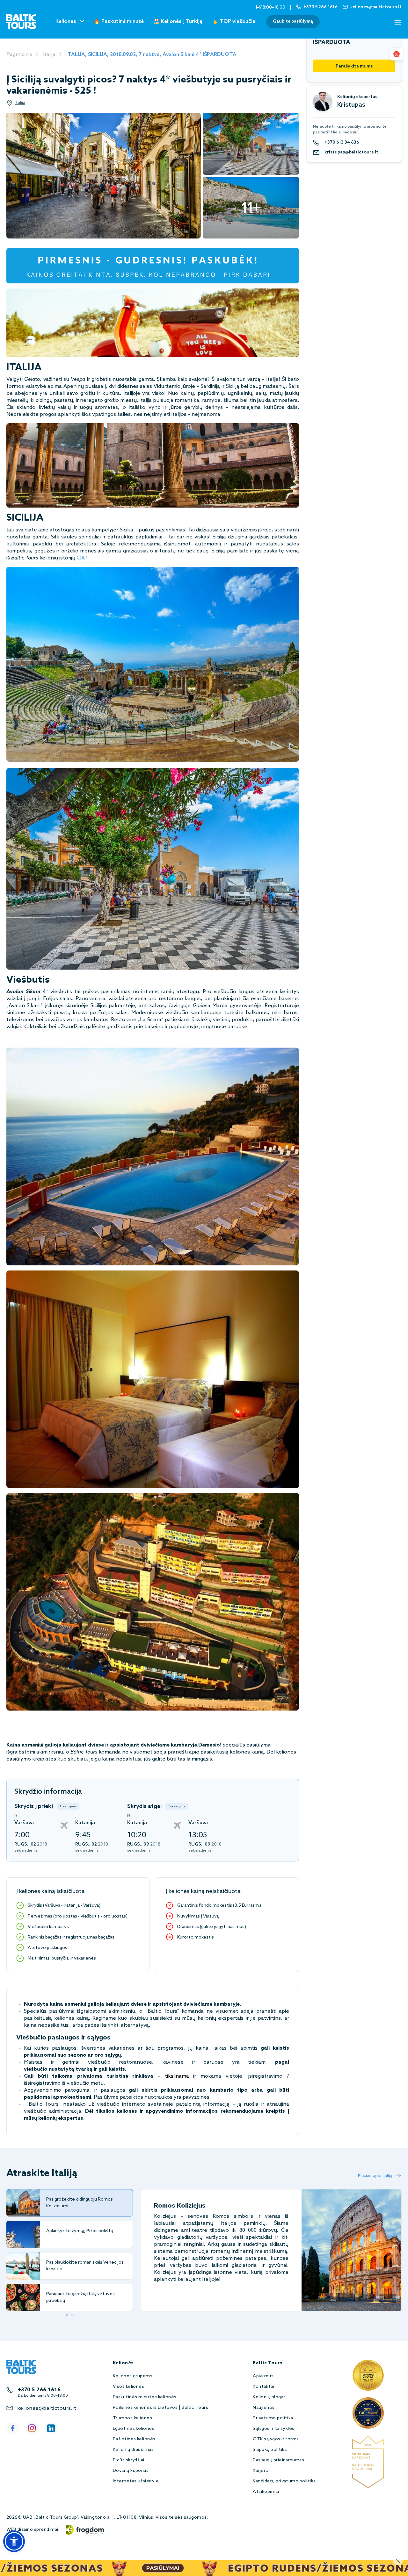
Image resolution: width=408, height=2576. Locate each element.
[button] (14, 2541)
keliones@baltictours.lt (47, 2408)
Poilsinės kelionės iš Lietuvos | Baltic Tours (161, 2408)
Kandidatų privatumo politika (284, 2481)
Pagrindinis (19, 55)
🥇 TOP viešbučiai (234, 21)
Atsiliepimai (266, 2492)
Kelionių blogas (269, 2397)
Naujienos (264, 2408)
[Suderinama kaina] (397, 54)
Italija (49, 55)
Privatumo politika (273, 2418)
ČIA (81, 558)
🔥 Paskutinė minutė (119, 21)
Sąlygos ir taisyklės (274, 2429)
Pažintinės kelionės (134, 2439)
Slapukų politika (270, 2450)
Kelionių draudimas (133, 2450)
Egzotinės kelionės (134, 2429)
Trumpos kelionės (133, 2418)
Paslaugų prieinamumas (278, 2460)
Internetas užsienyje (136, 2481)
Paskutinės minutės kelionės (145, 2397)
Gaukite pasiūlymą (293, 21)
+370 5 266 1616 (39, 2390)
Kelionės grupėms (133, 2376)
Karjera (260, 2471)
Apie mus (263, 2376)
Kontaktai (263, 2387)
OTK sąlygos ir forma (276, 2439)
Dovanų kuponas (131, 2471)
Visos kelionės (129, 2387)
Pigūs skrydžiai (129, 2460)
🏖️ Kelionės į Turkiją (178, 21)
